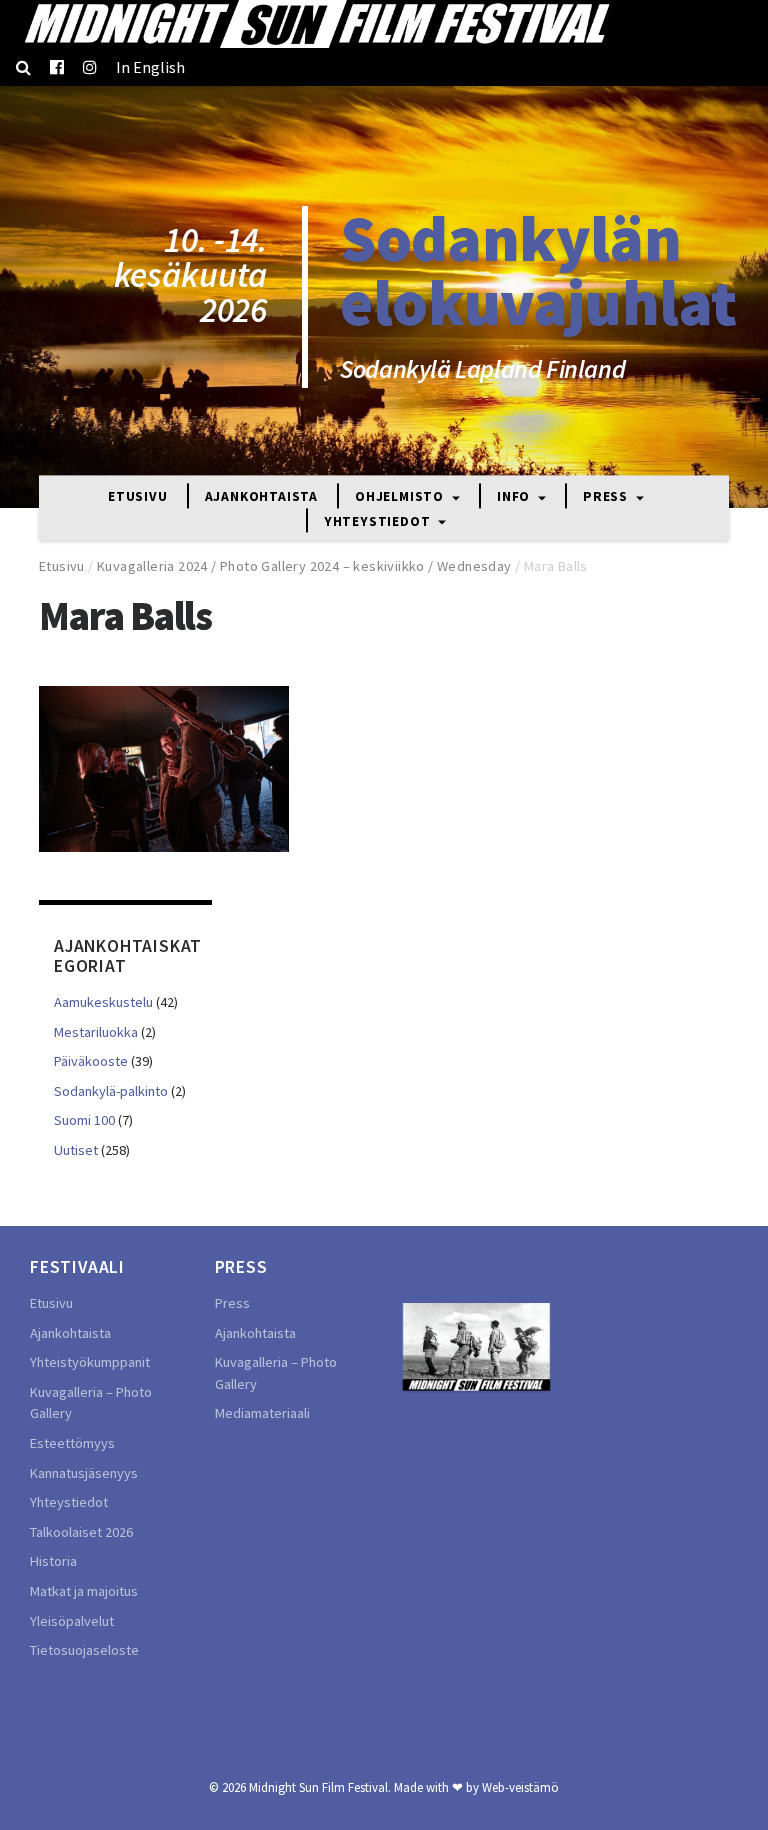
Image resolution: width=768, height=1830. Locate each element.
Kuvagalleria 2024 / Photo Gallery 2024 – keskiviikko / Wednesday (304, 566)
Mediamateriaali (262, 1413)
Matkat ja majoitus (84, 1591)
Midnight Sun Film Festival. (320, 1787)
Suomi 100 (84, 1120)
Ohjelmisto (401, 497)
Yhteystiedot (379, 521)
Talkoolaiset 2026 (81, 1532)
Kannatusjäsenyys (84, 1473)
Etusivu (138, 497)
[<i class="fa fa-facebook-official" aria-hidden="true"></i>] (57, 67)
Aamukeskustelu (103, 1002)
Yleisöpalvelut (72, 1621)
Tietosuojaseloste (84, 1650)
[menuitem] (150, 67)
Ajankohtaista (261, 497)
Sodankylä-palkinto (111, 1091)
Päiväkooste (91, 1061)
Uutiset (76, 1150)
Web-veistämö (520, 1787)
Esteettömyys (72, 1443)
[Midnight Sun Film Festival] (316, 24)
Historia (53, 1561)
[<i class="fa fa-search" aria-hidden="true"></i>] (23, 67)
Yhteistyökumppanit (90, 1362)
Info (515, 497)
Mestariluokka (96, 1032)
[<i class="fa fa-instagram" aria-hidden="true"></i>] (90, 67)
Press (607, 497)
